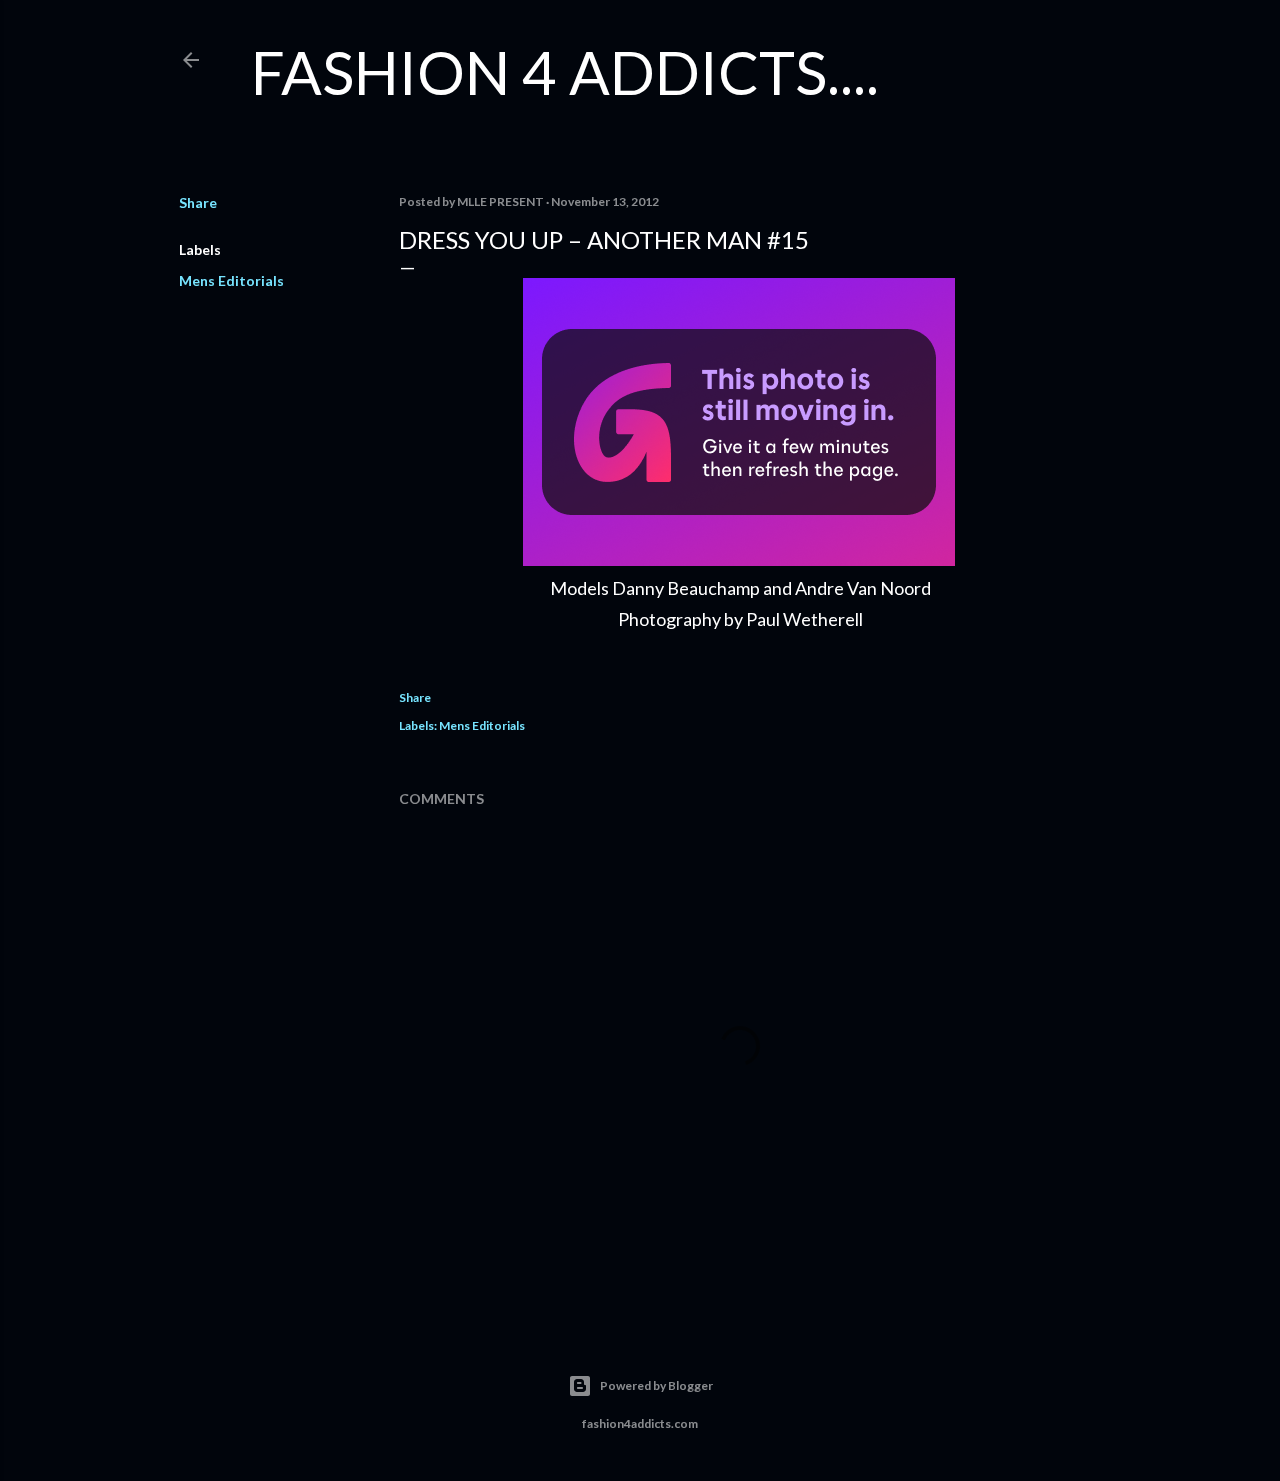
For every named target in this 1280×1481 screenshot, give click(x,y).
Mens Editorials (231, 280)
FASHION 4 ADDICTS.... (565, 72)
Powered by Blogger (656, 1385)
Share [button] (198, 202)
